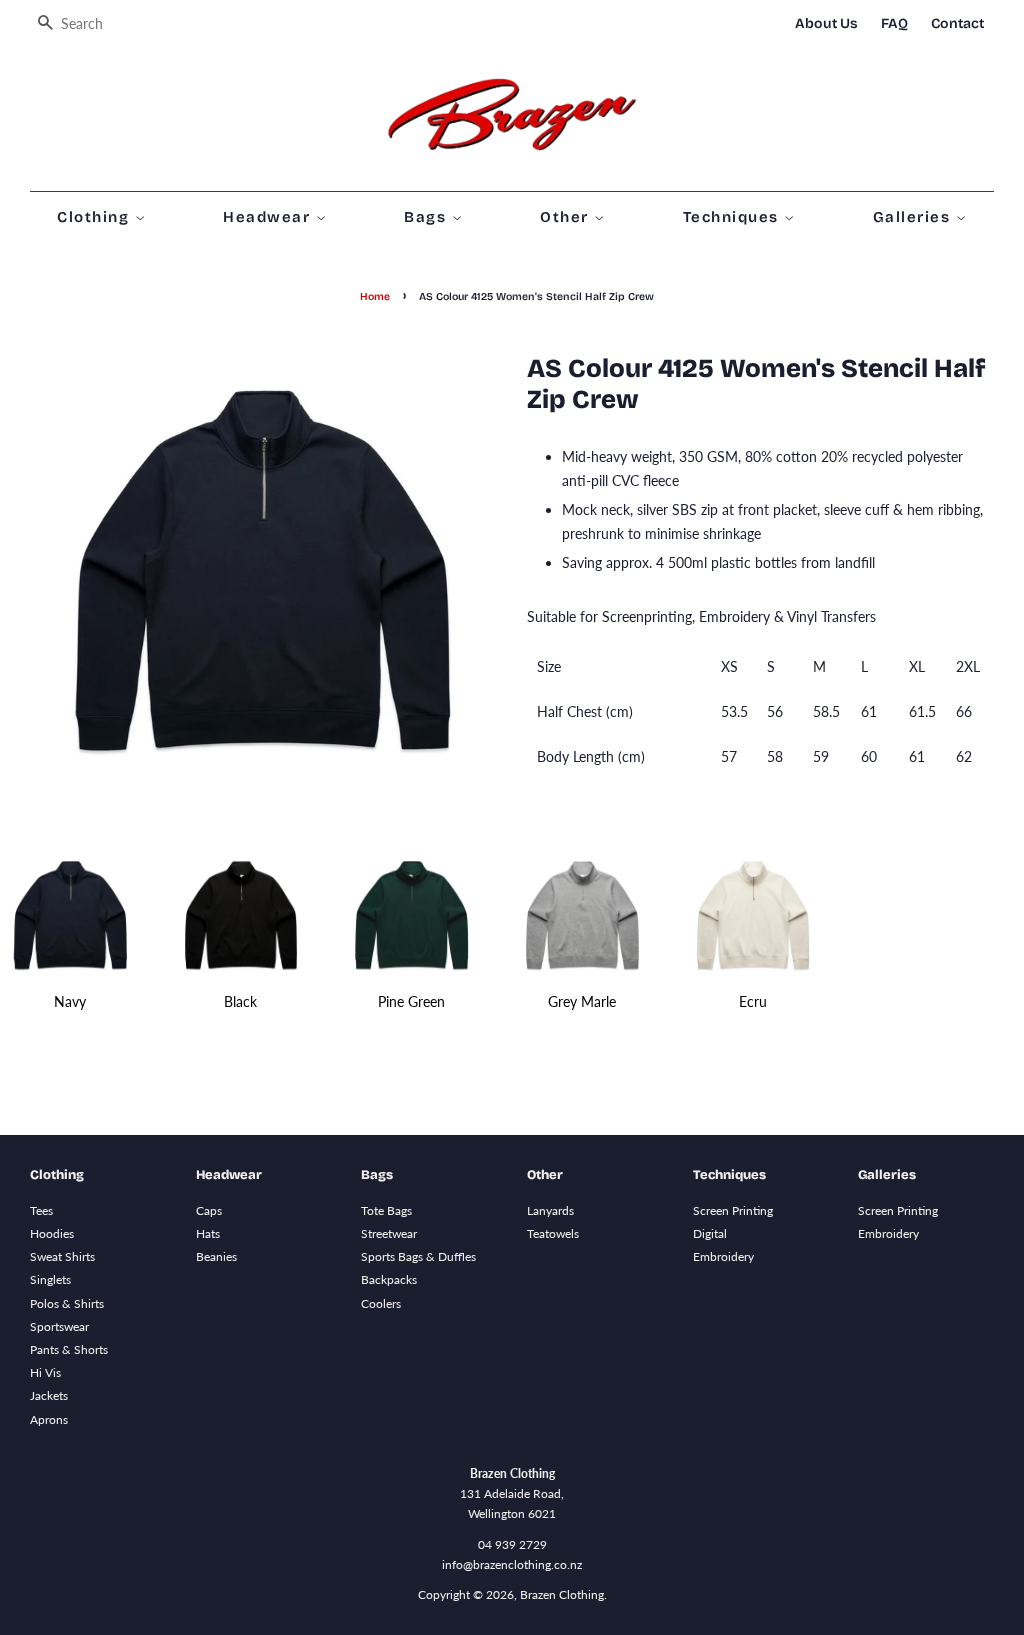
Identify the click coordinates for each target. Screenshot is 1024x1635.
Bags (428, 217)
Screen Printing (733, 1210)
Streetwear (389, 1233)
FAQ (894, 23)
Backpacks (389, 1279)
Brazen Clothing (562, 1594)
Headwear (269, 217)
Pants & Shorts (69, 1349)
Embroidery (723, 1256)
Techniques (734, 217)
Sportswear (59, 1326)
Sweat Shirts (62, 1256)
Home (375, 296)
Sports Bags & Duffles (418, 1256)
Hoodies (52, 1233)
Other (567, 217)
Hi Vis (45, 1372)
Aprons (49, 1419)
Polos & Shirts (67, 1303)
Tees (41, 1210)
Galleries (914, 217)
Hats (208, 1233)
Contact (957, 23)
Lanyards (550, 1210)
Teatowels (553, 1233)
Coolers (381, 1303)
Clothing (96, 217)
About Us (826, 23)
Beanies (216, 1256)
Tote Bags (386, 1210)
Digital (710, 1233)
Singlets (50, 1279)
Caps (209, 1210)
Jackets (49, 1395)
